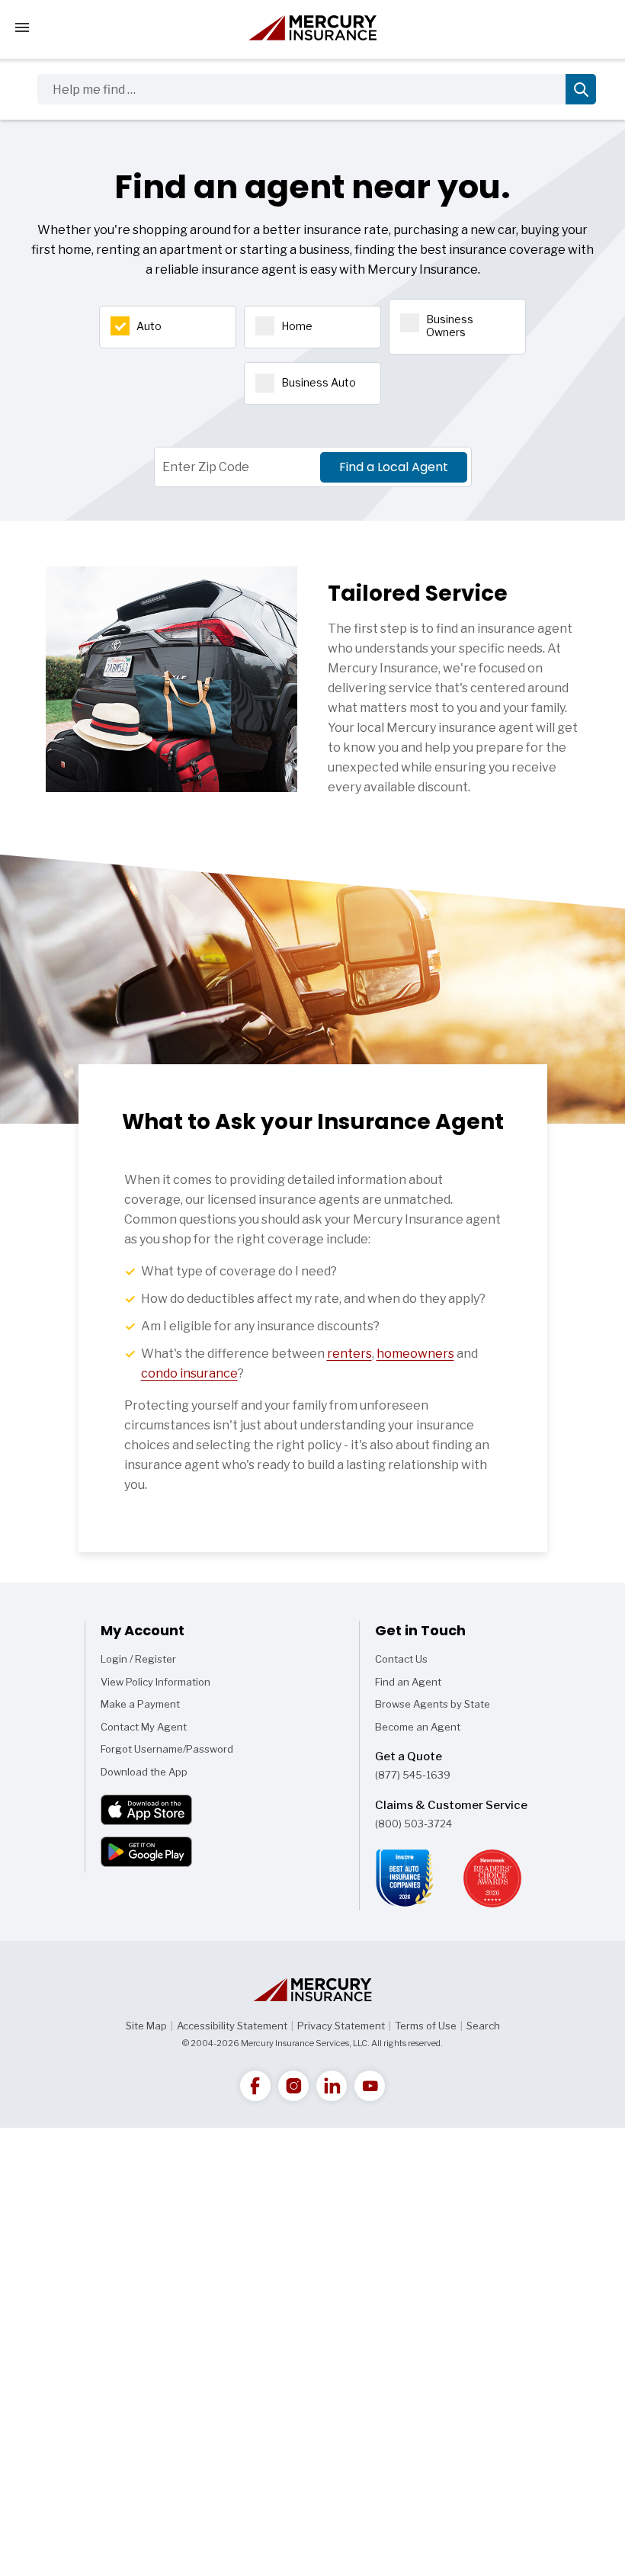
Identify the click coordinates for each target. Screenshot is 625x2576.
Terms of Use (426, 2026)
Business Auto (319, 382)
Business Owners (450, 326)
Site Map (146, 2026)
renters (349, 1354)
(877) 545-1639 (413, 1775)
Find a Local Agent (394, 467)
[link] (255, 2086)
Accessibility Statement (232, 2026)
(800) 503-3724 (413, 1824)
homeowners (415, 1354)
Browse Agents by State (433, 1704)
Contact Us (401, 1659)
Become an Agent (418, 1727)
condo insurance (189, 1373)
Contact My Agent (144, 1727)
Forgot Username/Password (167, 1749)
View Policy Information (155, 1682)
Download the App (144, 1772)
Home (297, 326)
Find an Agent (408, 1682)
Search (483, 2026)
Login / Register (138, 1659)
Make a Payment (140, 1704)
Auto (149, 326)
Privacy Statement (341, 2026)
